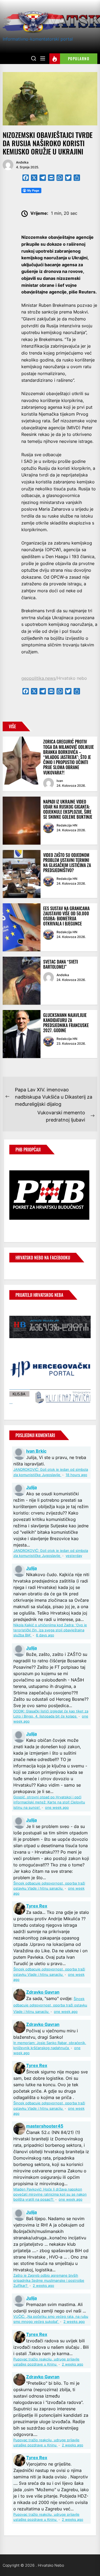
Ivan (60, 781)
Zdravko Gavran (43, 1992)
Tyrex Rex (37, 1906)
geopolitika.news (38, 678)
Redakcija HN (67, 825)
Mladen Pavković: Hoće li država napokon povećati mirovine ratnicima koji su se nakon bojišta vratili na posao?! (50, 2194)
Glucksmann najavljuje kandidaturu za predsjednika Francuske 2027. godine (66, 1023)
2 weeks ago (43, 2286)
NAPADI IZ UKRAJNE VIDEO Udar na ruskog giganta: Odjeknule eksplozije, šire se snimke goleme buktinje (68, 809)
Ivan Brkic (36, 1451)
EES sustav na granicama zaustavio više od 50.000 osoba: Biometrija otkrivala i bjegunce (66, 916)
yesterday (74, 1556)
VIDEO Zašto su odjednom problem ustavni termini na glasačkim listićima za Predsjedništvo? (67, 863)
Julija (31, 1487)
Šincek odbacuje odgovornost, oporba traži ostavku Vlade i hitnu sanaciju (50, 2005)
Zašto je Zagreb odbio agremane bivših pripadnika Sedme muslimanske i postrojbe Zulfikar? (49, 2281)
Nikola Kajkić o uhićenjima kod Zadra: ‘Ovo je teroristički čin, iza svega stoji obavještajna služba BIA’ (50, 1630)
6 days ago (45, 1635)
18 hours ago (76, 1475)
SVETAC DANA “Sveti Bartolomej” (61, 964)
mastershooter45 (45, 2126)
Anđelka (22, 162)
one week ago (57, 1808)
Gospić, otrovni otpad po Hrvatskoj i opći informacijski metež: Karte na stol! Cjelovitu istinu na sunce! (49, 1802)
